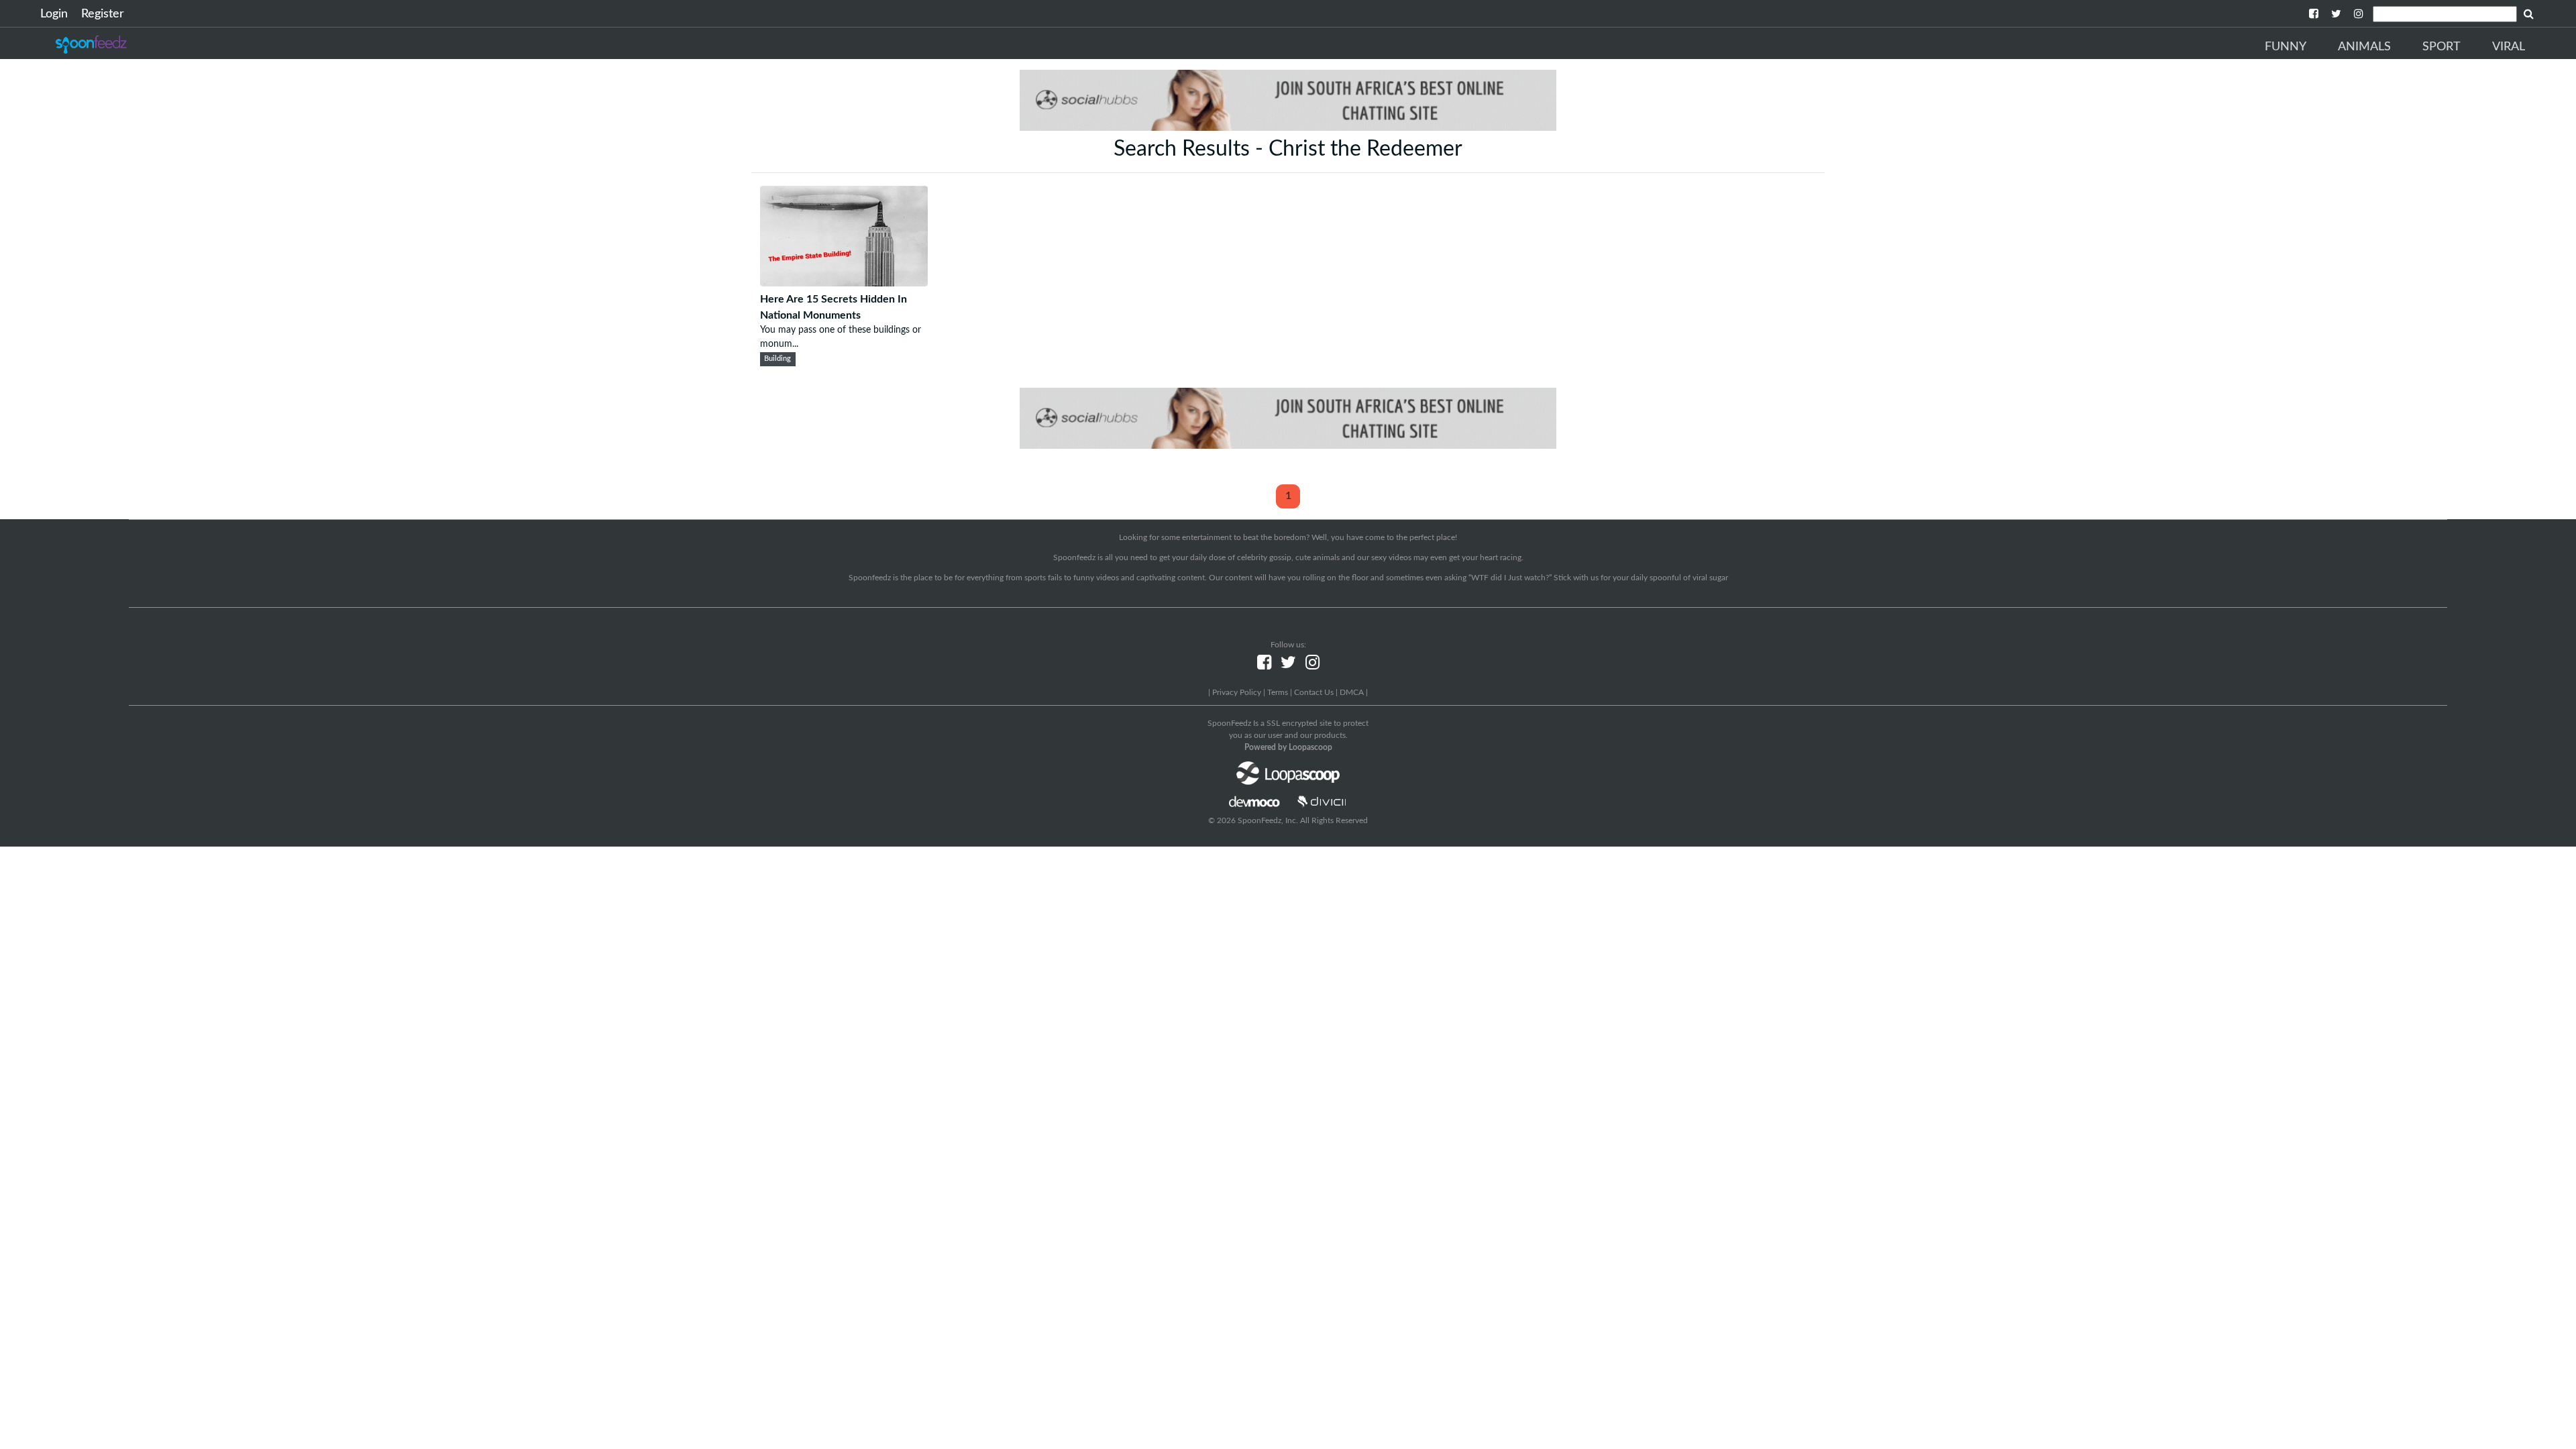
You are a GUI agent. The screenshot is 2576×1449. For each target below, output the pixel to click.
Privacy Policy (1237, 692)
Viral (2509, 47)
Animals (2364, 47)
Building (777, 359)
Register (103, 14)
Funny (2286, 47)
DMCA (1352, 692)
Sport (2441, 47)
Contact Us (1314, 692)
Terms (1278, 692)
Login (54, 14)
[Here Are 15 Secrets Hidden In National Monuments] (844, 283)
